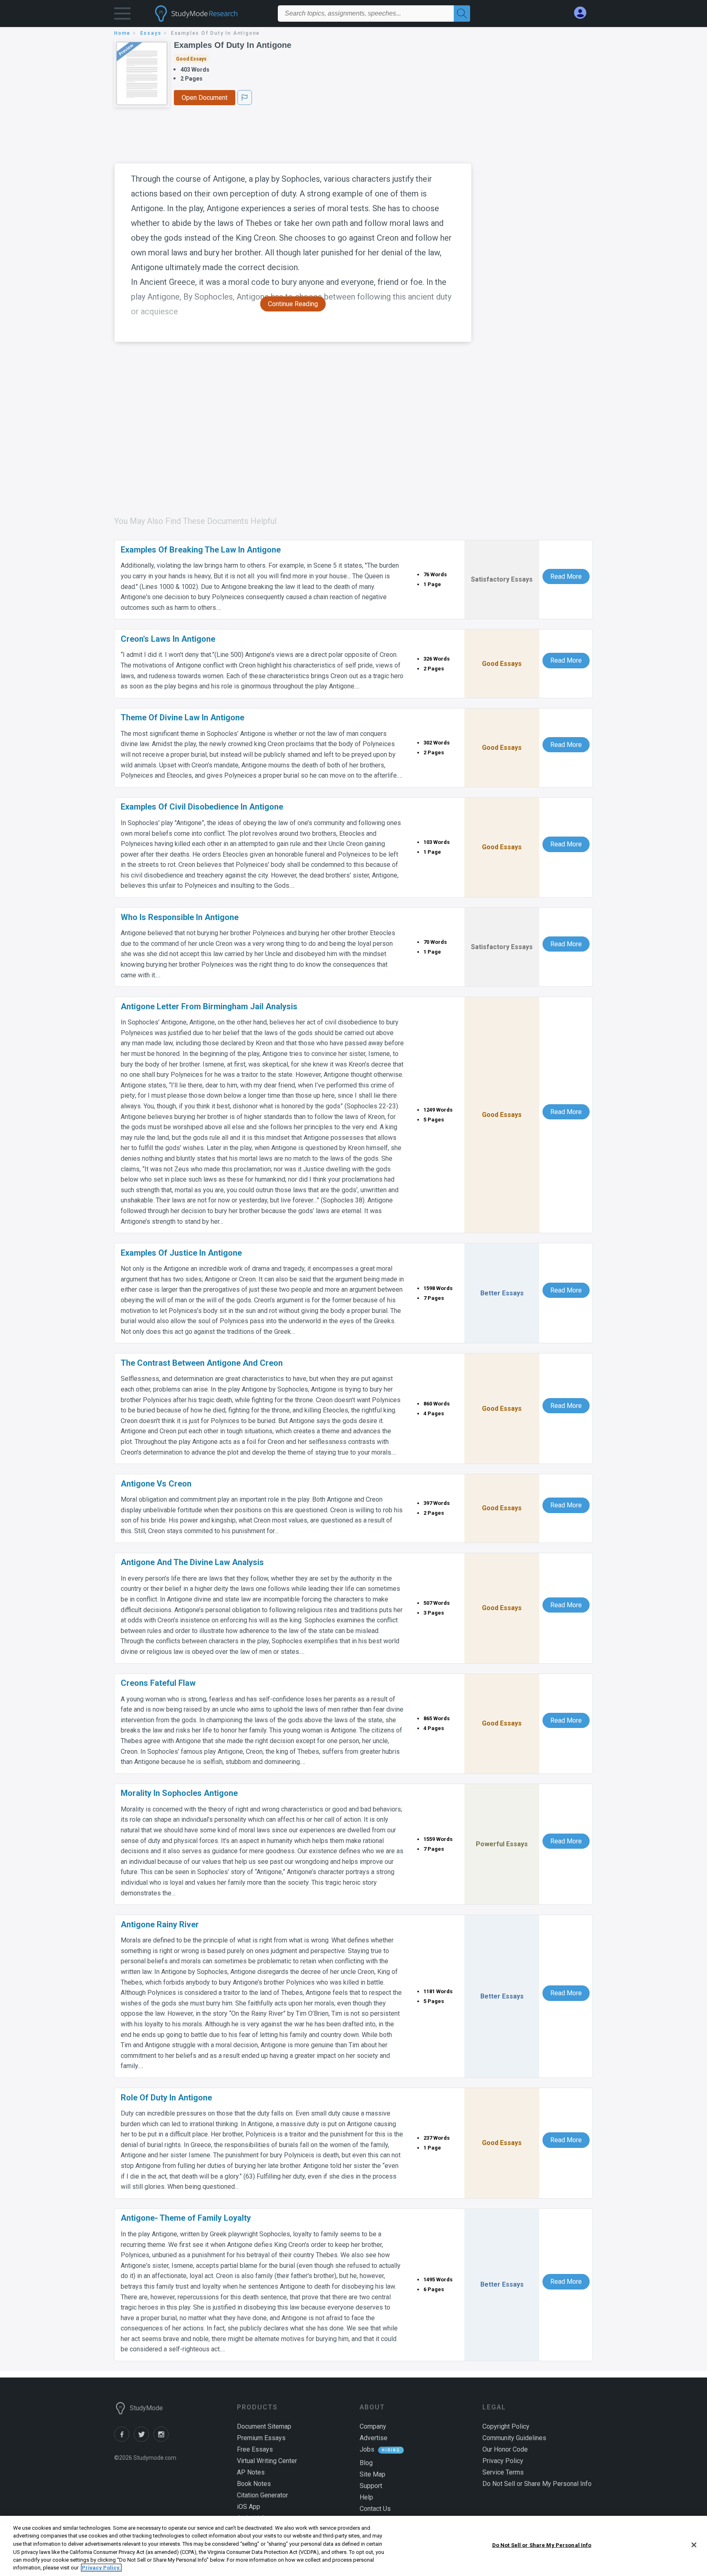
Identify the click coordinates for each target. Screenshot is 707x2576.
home (122, 33)
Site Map (373, 2474)
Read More (566, 576)
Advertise (374, 2438)
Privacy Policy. (101, 2568)
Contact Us (375, 2509)
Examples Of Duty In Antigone (233, 45)
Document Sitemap (264, 2426)
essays (151, 33)
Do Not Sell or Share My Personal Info (542, 2545)
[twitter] (144, 2440)
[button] (122, 15)
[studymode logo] (210, 14)
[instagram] (162, 2440)
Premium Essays (261, 2438)
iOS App (249, 2507)
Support (371, 2486)
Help (366, 2497)
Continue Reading (293, 304)
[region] (353, 2546)
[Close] (694, 2545)
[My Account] (583, 13)
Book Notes (254, 2484)
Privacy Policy (503, 2461)
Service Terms (503, 2472)
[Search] (462, 14)
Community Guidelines (514, 2438)
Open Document (205, 98)
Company (373, 2426)
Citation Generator (262, 2495)
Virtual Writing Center (267, 2461)
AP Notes (251, 2472)
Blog (366, 2463)
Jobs (367, 2449)
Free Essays (255, 2449)
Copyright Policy (506, 2426)
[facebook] (124, 2440)
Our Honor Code (505, 2449)
